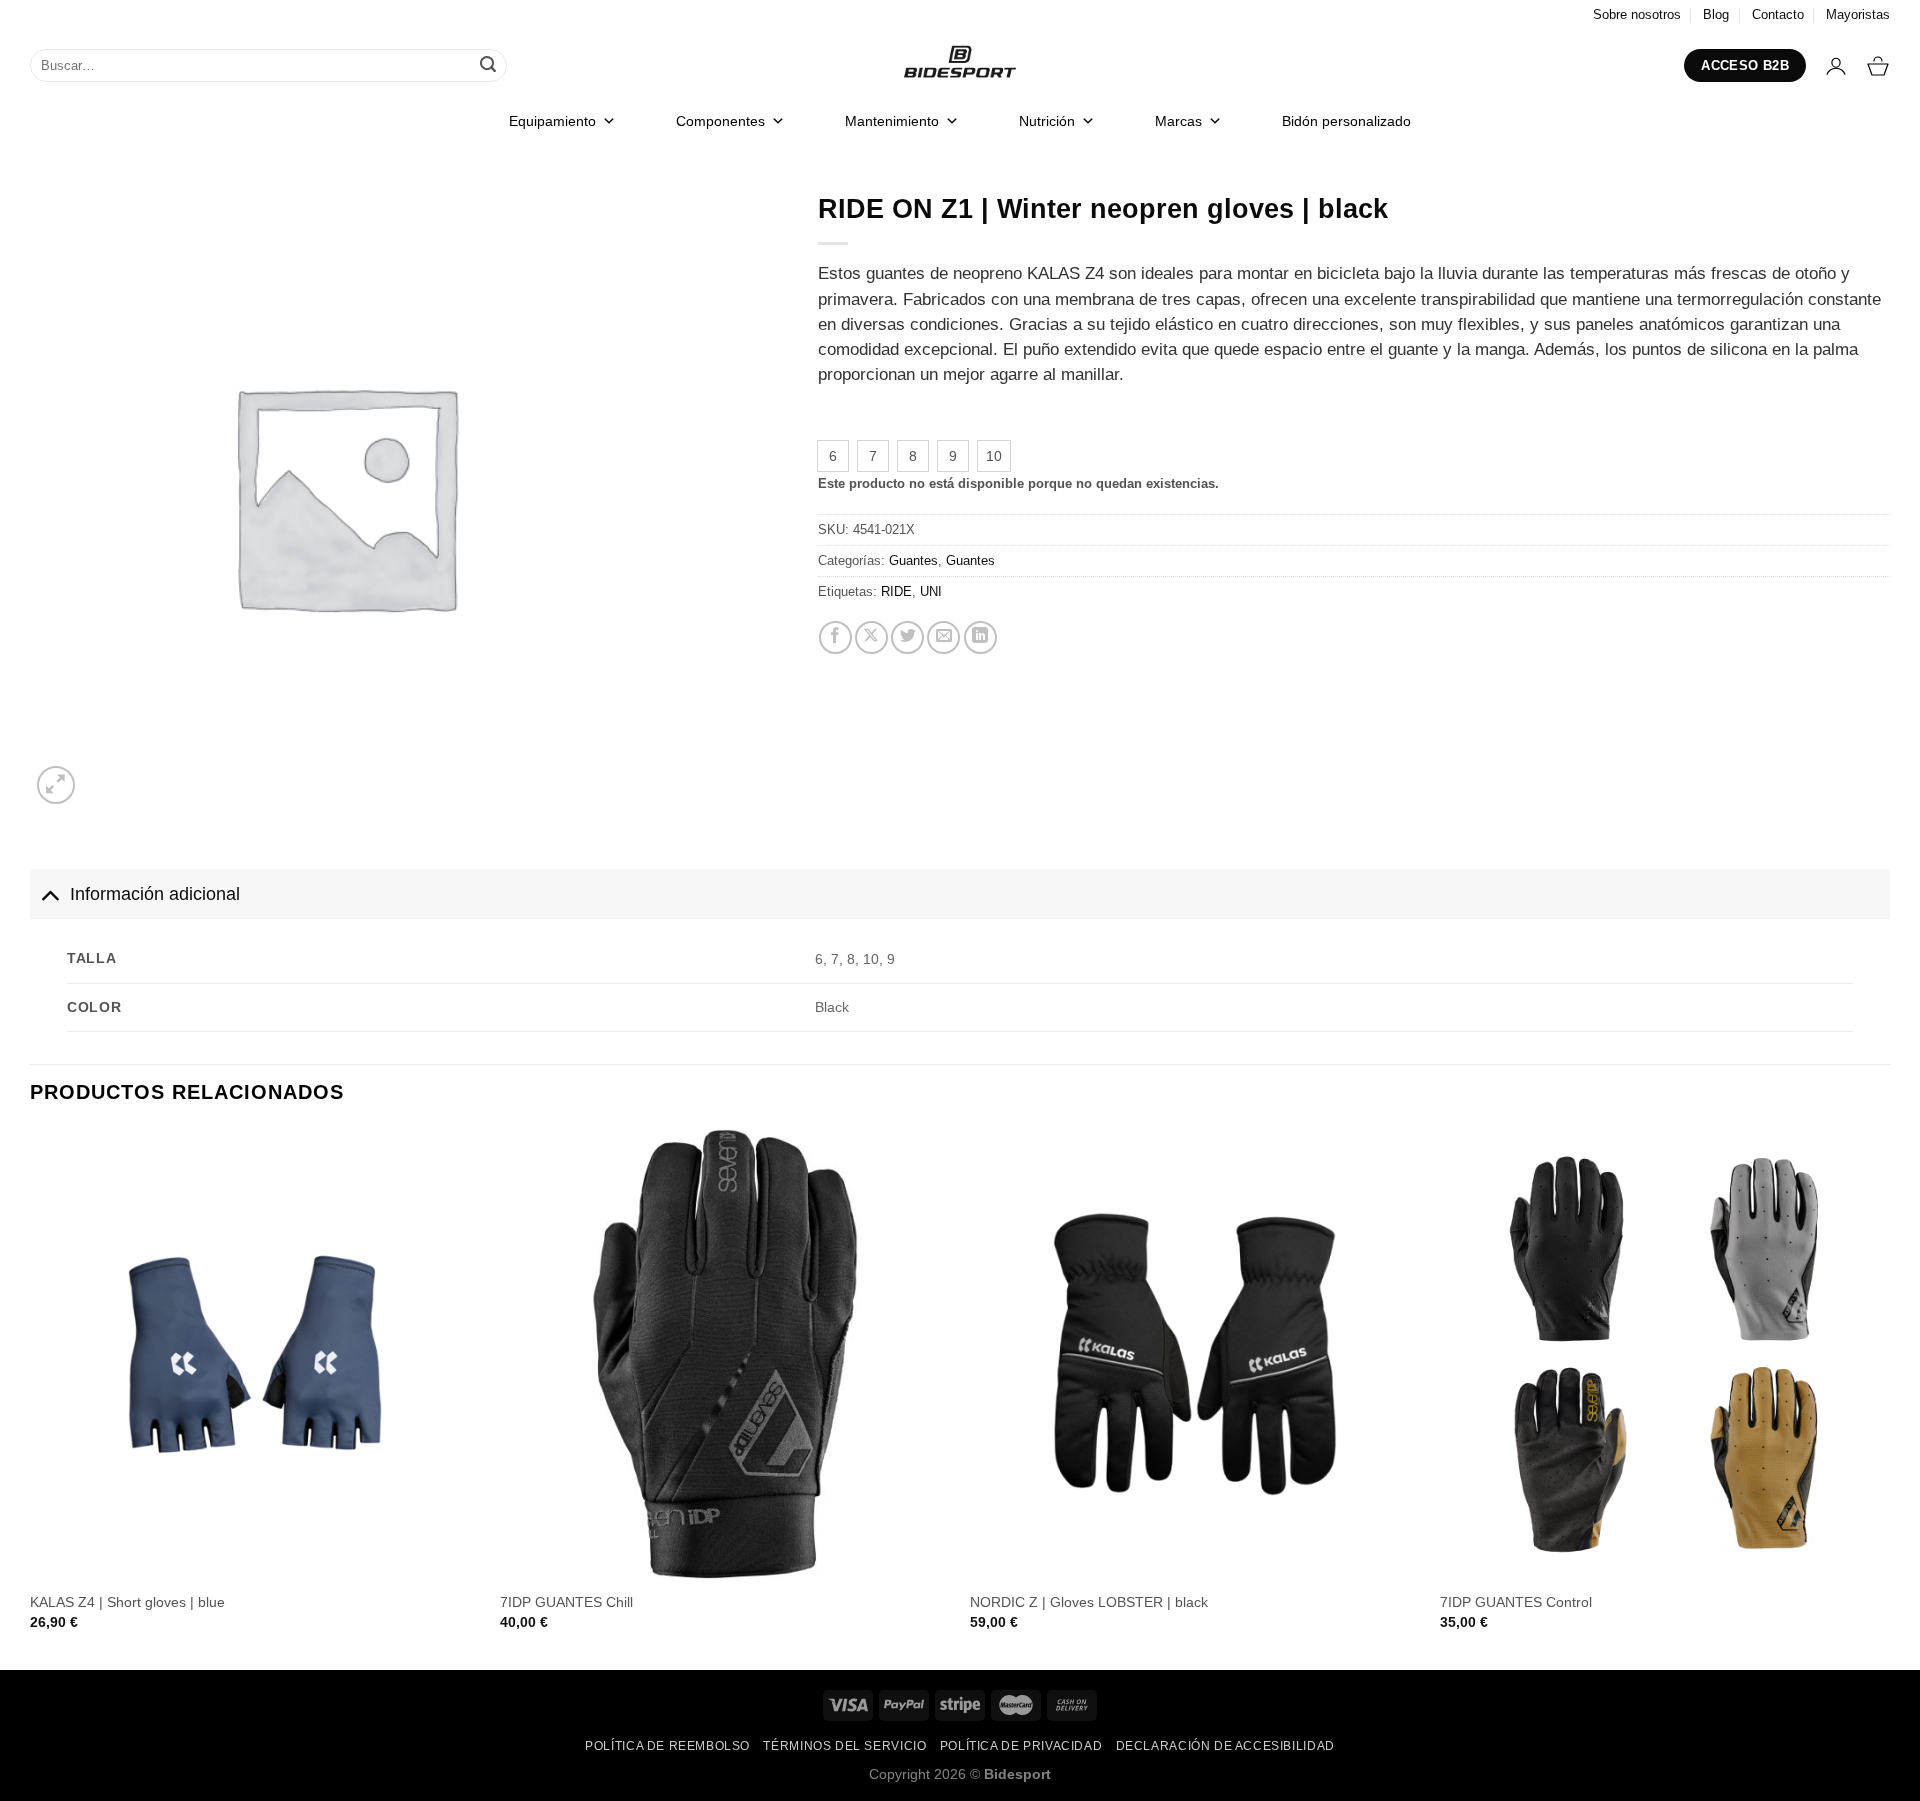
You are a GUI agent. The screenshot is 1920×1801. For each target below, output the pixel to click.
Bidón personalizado (1346, 121)
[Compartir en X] (871, 637)
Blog (1716, 14)
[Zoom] (56, 785)
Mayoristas (1858, 14)
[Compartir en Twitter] (907, 637)
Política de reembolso (667, 1746)
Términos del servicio (844, 1746)
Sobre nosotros (1637, 14)
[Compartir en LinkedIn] (980, 637)
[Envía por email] (943, 637)
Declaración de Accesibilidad (1225, 1746)
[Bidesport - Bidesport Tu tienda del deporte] (960, 65)
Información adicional (155, 894)
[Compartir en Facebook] (835, 637)
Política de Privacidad (1021, 1746)
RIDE (896, 591)
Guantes (913, 560)
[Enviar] (488, 66)
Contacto (1778, 14)
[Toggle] (49, 893)
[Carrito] (1878, 66)
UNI (931, 591)
